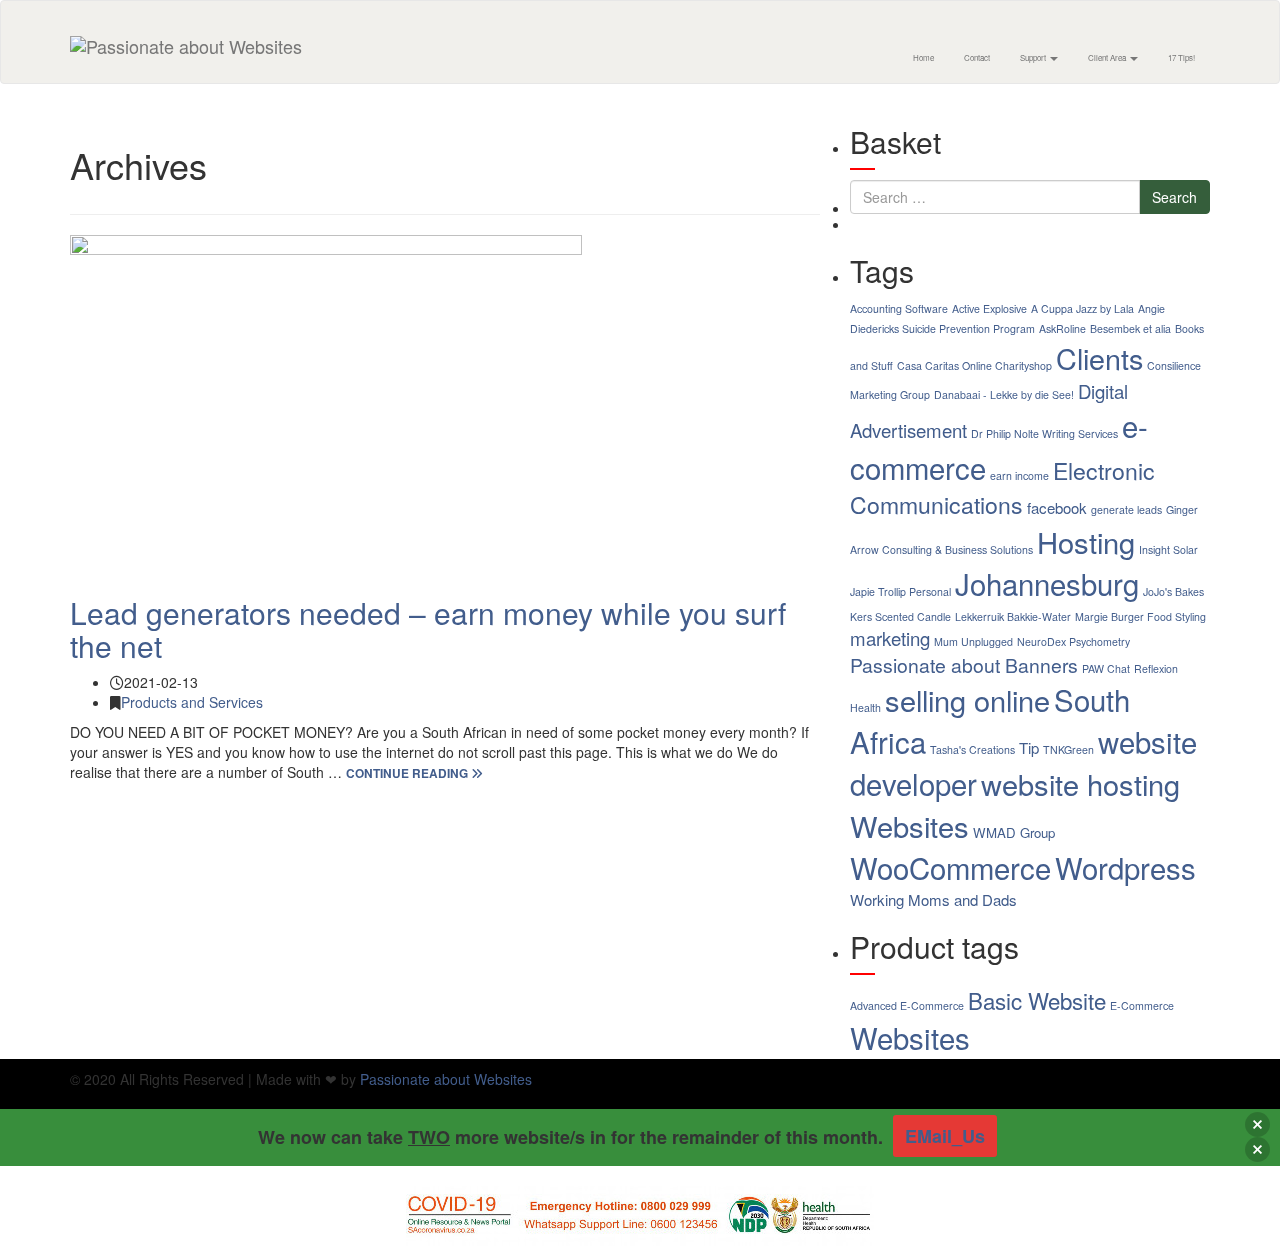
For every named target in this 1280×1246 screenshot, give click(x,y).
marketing (890, 638)
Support (1034, 57)
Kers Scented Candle (900, 616)
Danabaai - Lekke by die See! (1004, 394)
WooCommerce (950, 867)
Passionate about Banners (964, 665)
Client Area (1108, 57)
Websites (909, 825)
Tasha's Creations (972, 749)
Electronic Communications (1002, 487)
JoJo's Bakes (1173, 591)
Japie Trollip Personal (900, 591)
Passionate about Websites (446, 1079)
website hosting (1080, 783)
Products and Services (192, 702)
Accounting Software (899, 308)
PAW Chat (1106, 668)
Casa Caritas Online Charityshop (974, 365)
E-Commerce (1142, 1005)
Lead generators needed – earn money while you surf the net (428, 629)
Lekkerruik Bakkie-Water (1013, 616)
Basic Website (1037, 1000)
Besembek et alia (1130, 328)
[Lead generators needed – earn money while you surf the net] (445, 405)
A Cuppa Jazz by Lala (1082, 308)
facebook (1057, 507)
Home (923, 57)
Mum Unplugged (973, 641)
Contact (977, 57)
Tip (1029, 747)
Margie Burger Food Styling (1140, 616)
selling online (967, 699)
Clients (1099, 357)
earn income (1019, 475)
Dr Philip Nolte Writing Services (1044, 433)
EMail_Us (945, 1136)
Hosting (1086, 541)
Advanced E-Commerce (907, 1005)
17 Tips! (1181, 57)
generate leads (1126, 509)
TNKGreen (1068, 749)
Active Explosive (989, 308)
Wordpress (1125, 867)
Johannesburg (1047, 583)
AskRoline (1062, 328)
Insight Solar (1168, 549)
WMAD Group (1014, 832)
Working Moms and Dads (933, 899)
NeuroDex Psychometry (1073, 641)
